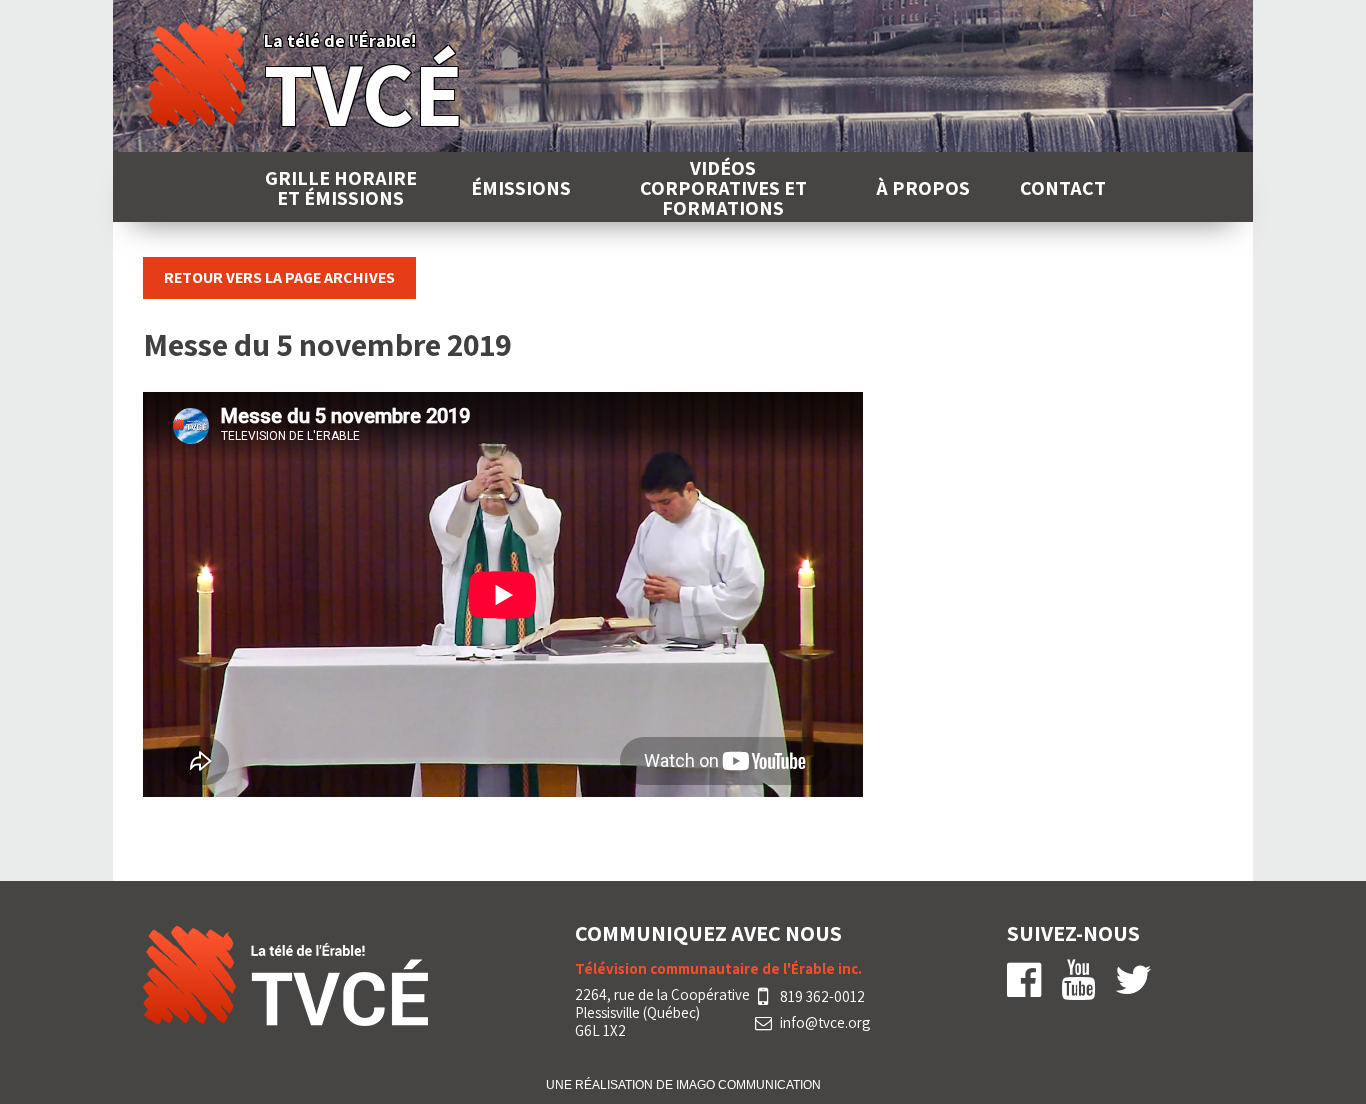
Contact (1063, 188)
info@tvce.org (825, 1023)
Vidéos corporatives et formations (723, 188)
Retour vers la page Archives (279, 277)
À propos (923, 188)
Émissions (521, 188)
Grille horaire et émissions (341, 188)
